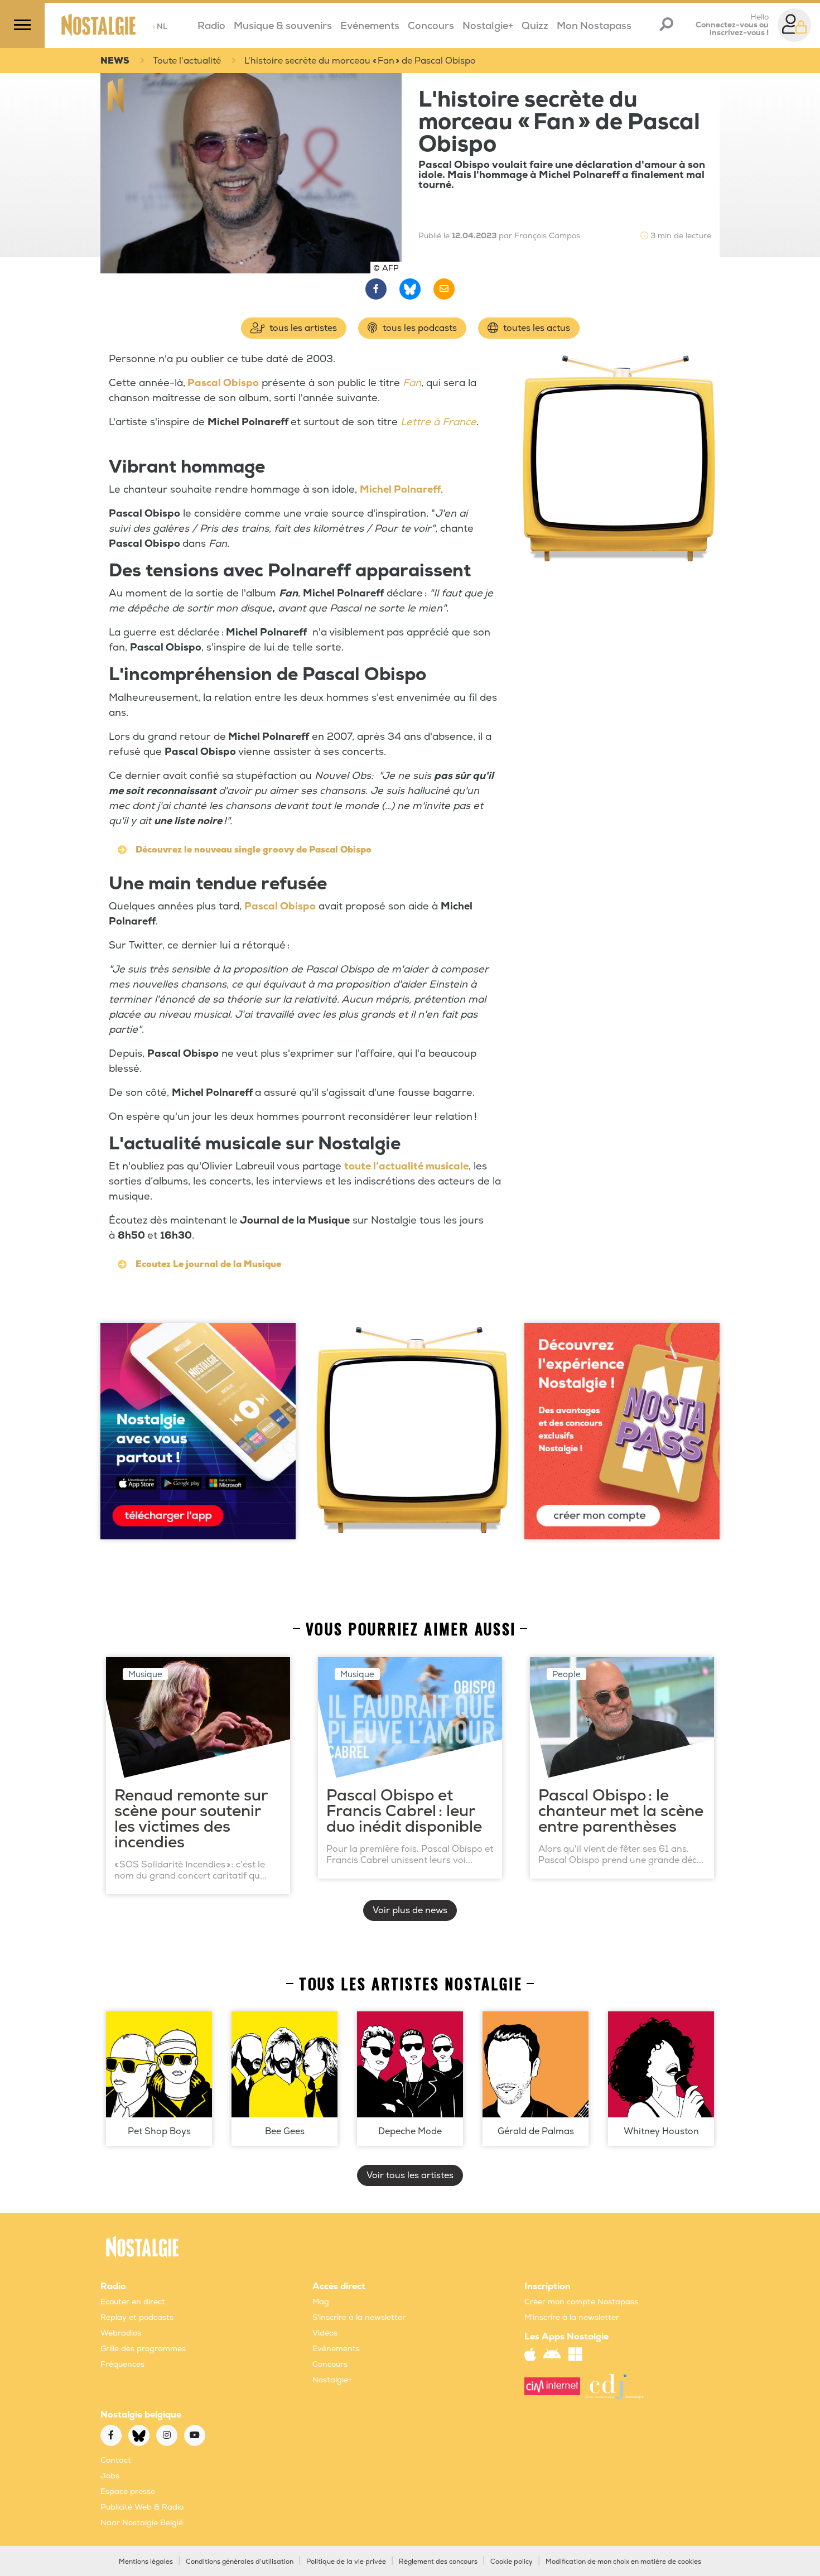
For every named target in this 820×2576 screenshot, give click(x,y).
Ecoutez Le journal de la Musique (208, 1264)
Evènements (336, 2349)
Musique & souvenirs (283, 26)
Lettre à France (438, 422)
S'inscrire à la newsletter (359, 2317)
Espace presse (128, 2491)
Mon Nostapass (594, 26)
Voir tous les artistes (410, 2175)
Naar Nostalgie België (142, 2523)
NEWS (115, 61)
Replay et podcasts (137, 2317)
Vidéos (325, 2333)
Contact (116, 2460)
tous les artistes (302, 328)
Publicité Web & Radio (142, 2507)
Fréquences (122, 2364)
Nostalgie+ (488, 26)
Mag (321, 2302)
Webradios (121, 2333)
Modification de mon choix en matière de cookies (623, 2562)
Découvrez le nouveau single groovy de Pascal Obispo (254, 850)
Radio (211, 26)
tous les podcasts (419, 328)
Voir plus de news (410, 1910)
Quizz (535, 26)
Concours (431, 26)
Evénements (370, 26)
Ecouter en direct (133, 2302)
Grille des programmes (143, 2349)
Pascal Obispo (223, 383)
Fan (412, 383)
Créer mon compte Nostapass (581, 2302)
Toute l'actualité (187, 61)
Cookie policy (512, 2562)
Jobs (110, 2476)
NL (160, 27)
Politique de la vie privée (346, 2562)
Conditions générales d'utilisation (240, 2562)
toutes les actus (536, 328)
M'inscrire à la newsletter (572, 2317)
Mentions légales (146, 2562)
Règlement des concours (438, 2562)
